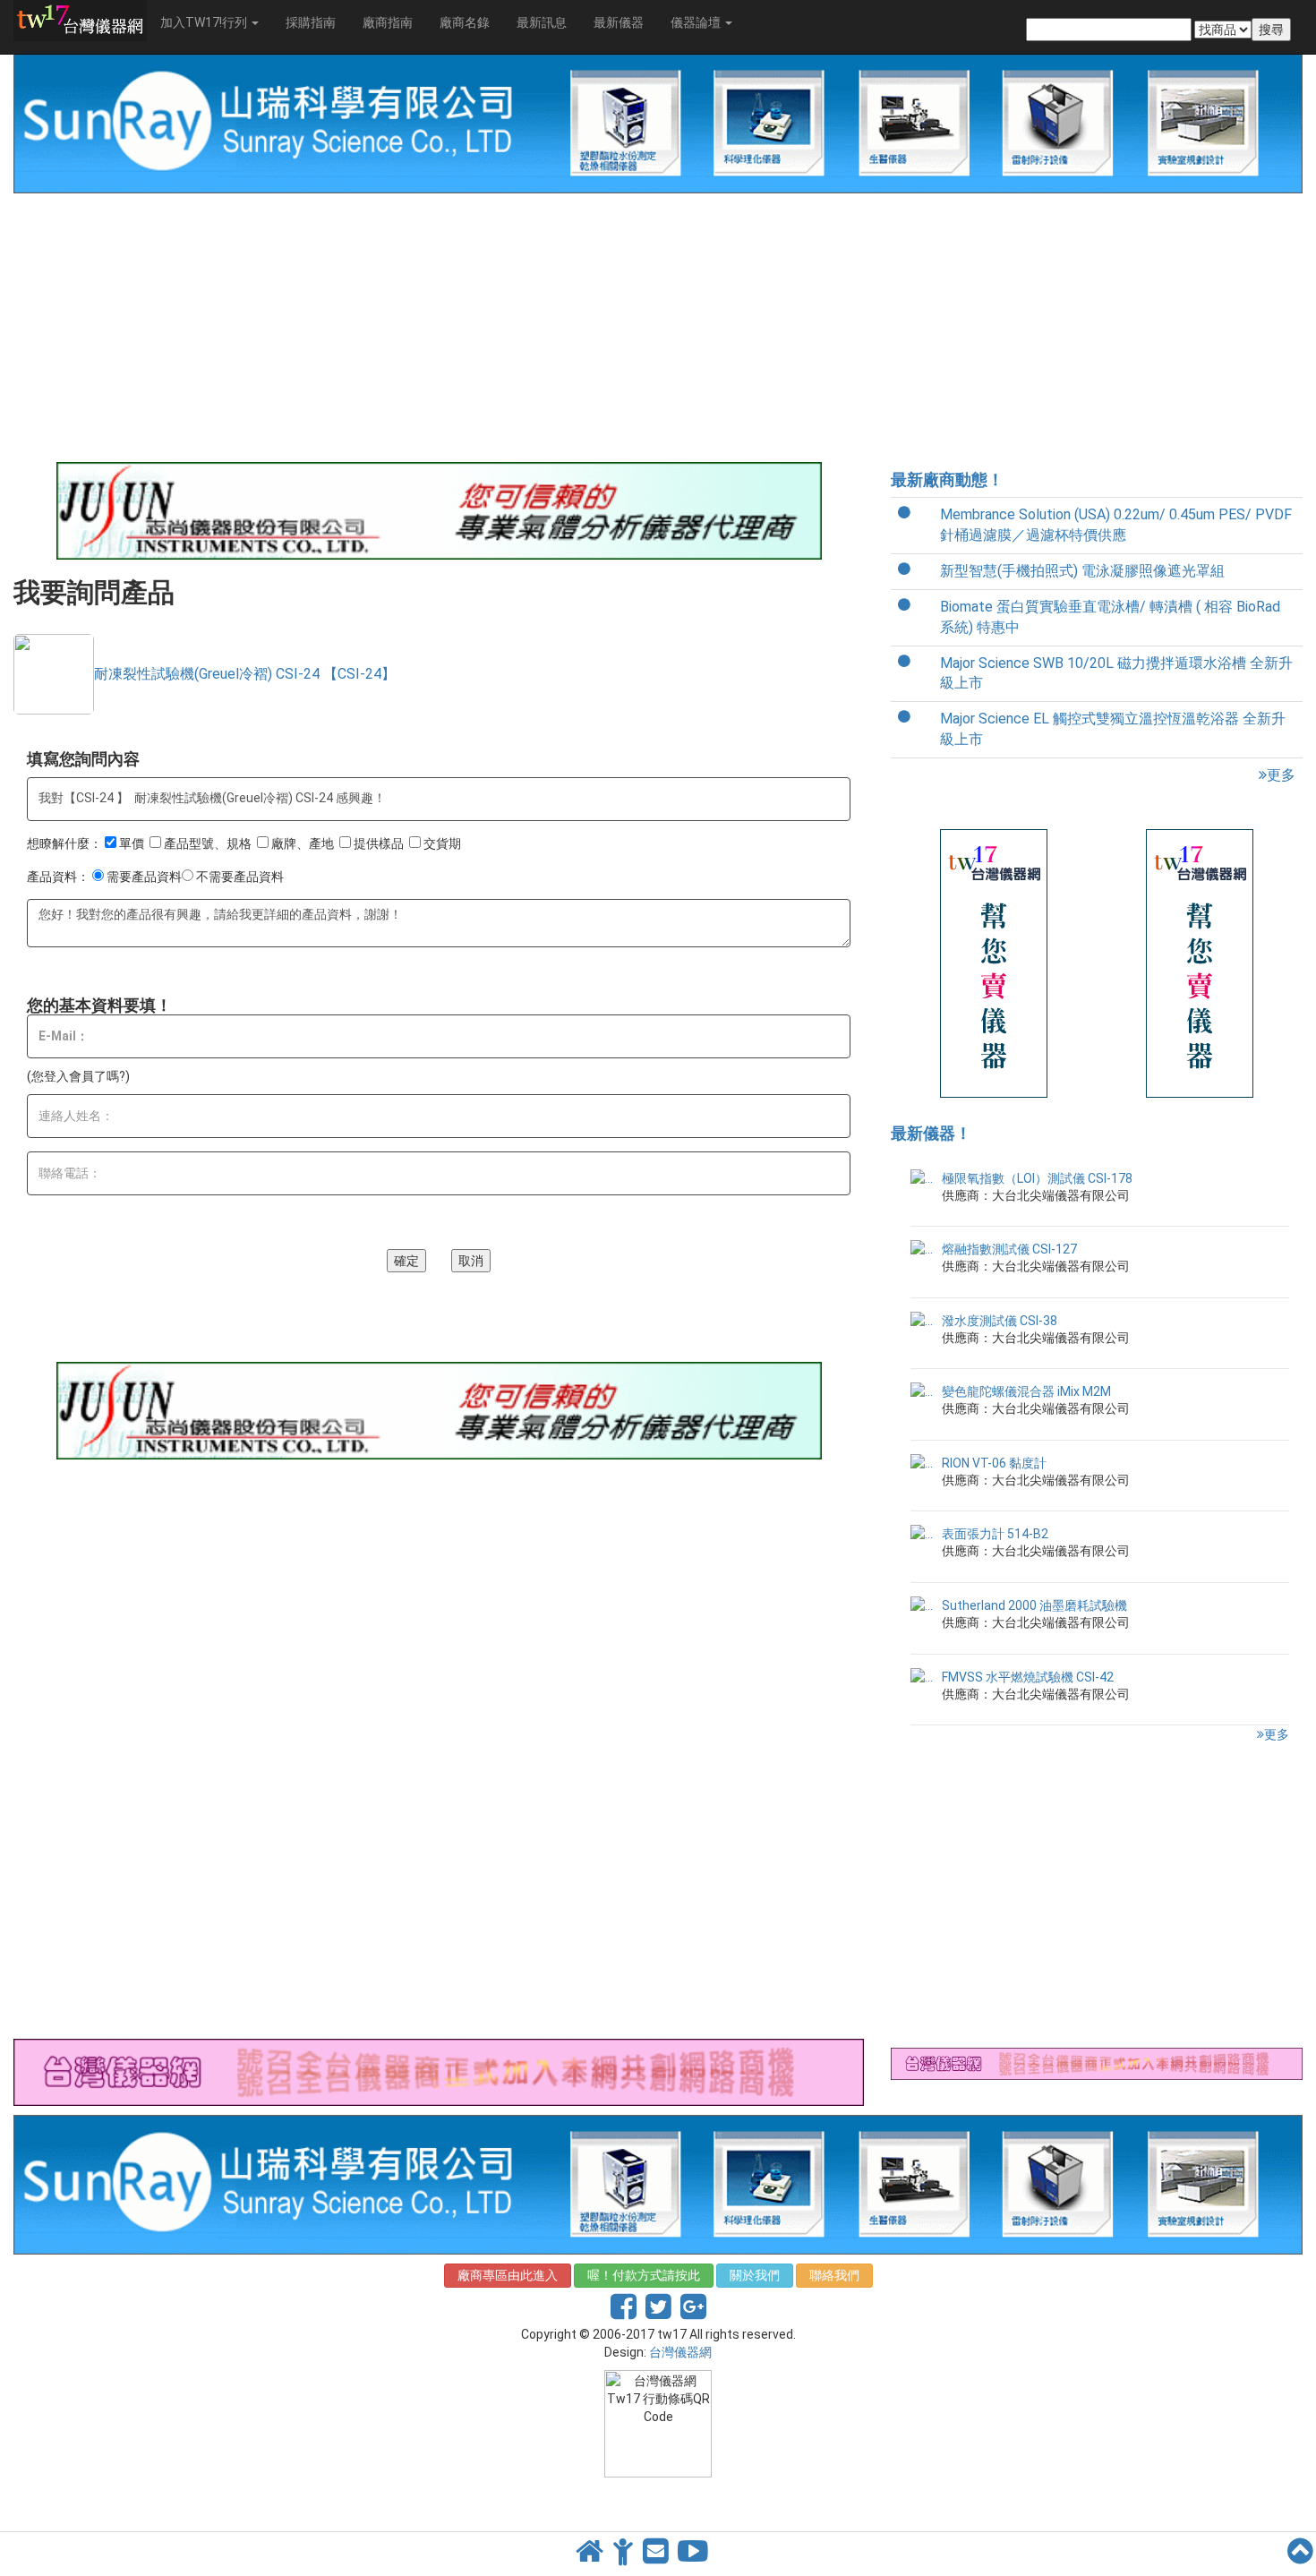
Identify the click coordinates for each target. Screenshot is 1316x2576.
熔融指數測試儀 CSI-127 (1009, 1249)
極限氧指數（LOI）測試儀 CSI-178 (1037, 1178)
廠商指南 (388, 22)
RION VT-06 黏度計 (994, 1463)
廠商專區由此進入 (508, 2275)
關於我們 (755, 2275)
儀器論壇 (697, 22)
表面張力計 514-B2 (995, 1534)
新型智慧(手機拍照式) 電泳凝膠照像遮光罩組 (1082, 571)
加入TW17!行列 (205, 22)
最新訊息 (542, 22)
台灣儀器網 (680, 2352)
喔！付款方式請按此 (644, 2275)
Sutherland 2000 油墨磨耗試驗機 (1034, 1605)
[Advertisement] (439, 328)
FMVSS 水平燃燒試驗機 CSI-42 (1028, 1677)
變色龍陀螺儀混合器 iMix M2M (1026, 1391)
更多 (1281, 775)
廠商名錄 (465, 22)
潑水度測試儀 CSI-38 (1000, 1321)
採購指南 (311, 22)
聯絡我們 (834, 2275)
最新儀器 (619, 22)
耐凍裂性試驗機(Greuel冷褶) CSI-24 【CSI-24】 (245, 674)
